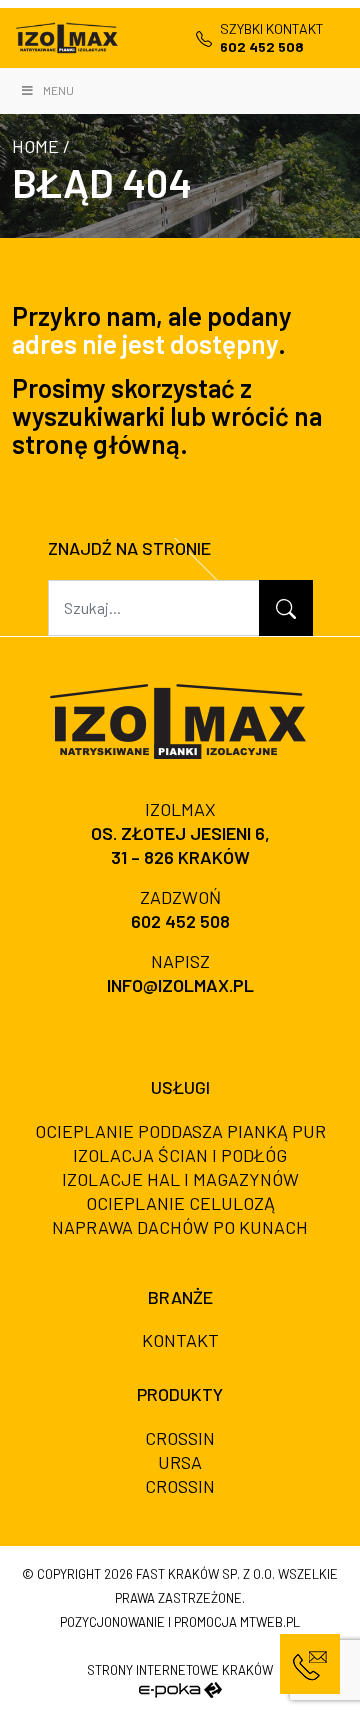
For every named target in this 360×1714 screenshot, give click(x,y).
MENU (58, 90)
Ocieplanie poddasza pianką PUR (180, 1131)
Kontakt (180, 1340)
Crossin (180, 1438)
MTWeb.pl (270, 1622)
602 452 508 (180, 921)
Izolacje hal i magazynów (180, 1179)
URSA (180, 1462)
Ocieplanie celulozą (180, 1203)
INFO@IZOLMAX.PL (180, 985)
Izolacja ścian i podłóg (180, 1155)
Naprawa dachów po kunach (180, 1227)
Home (35, 146)
